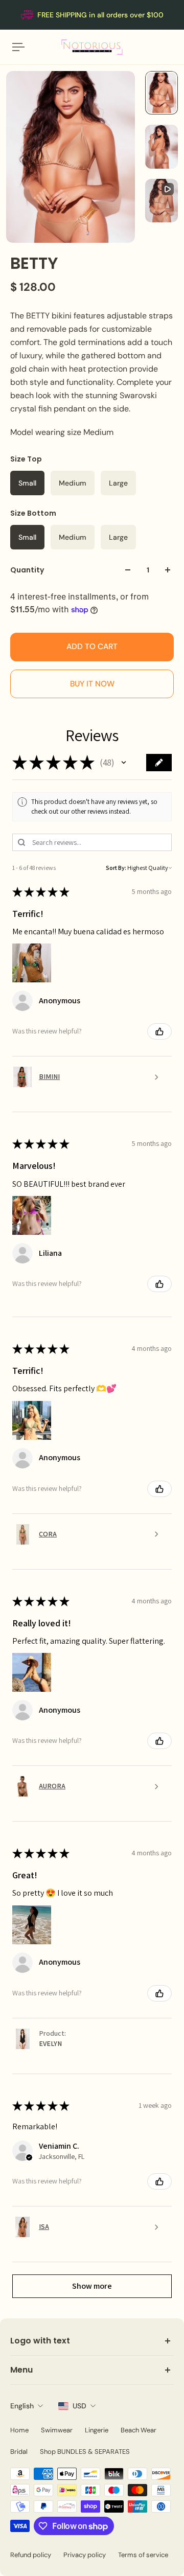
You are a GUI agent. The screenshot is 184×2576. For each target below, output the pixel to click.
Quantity (27, 570)
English (22, 2406)
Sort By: (116, 868)
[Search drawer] (164, 47)
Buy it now (92, 684)
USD (79, 2406)
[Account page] (33, 47)
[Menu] (18, 47)
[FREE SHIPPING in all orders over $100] (92, 15)
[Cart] (172, 47)
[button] (124, 763)
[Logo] (92, 47)
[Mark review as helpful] (159, 1031)
